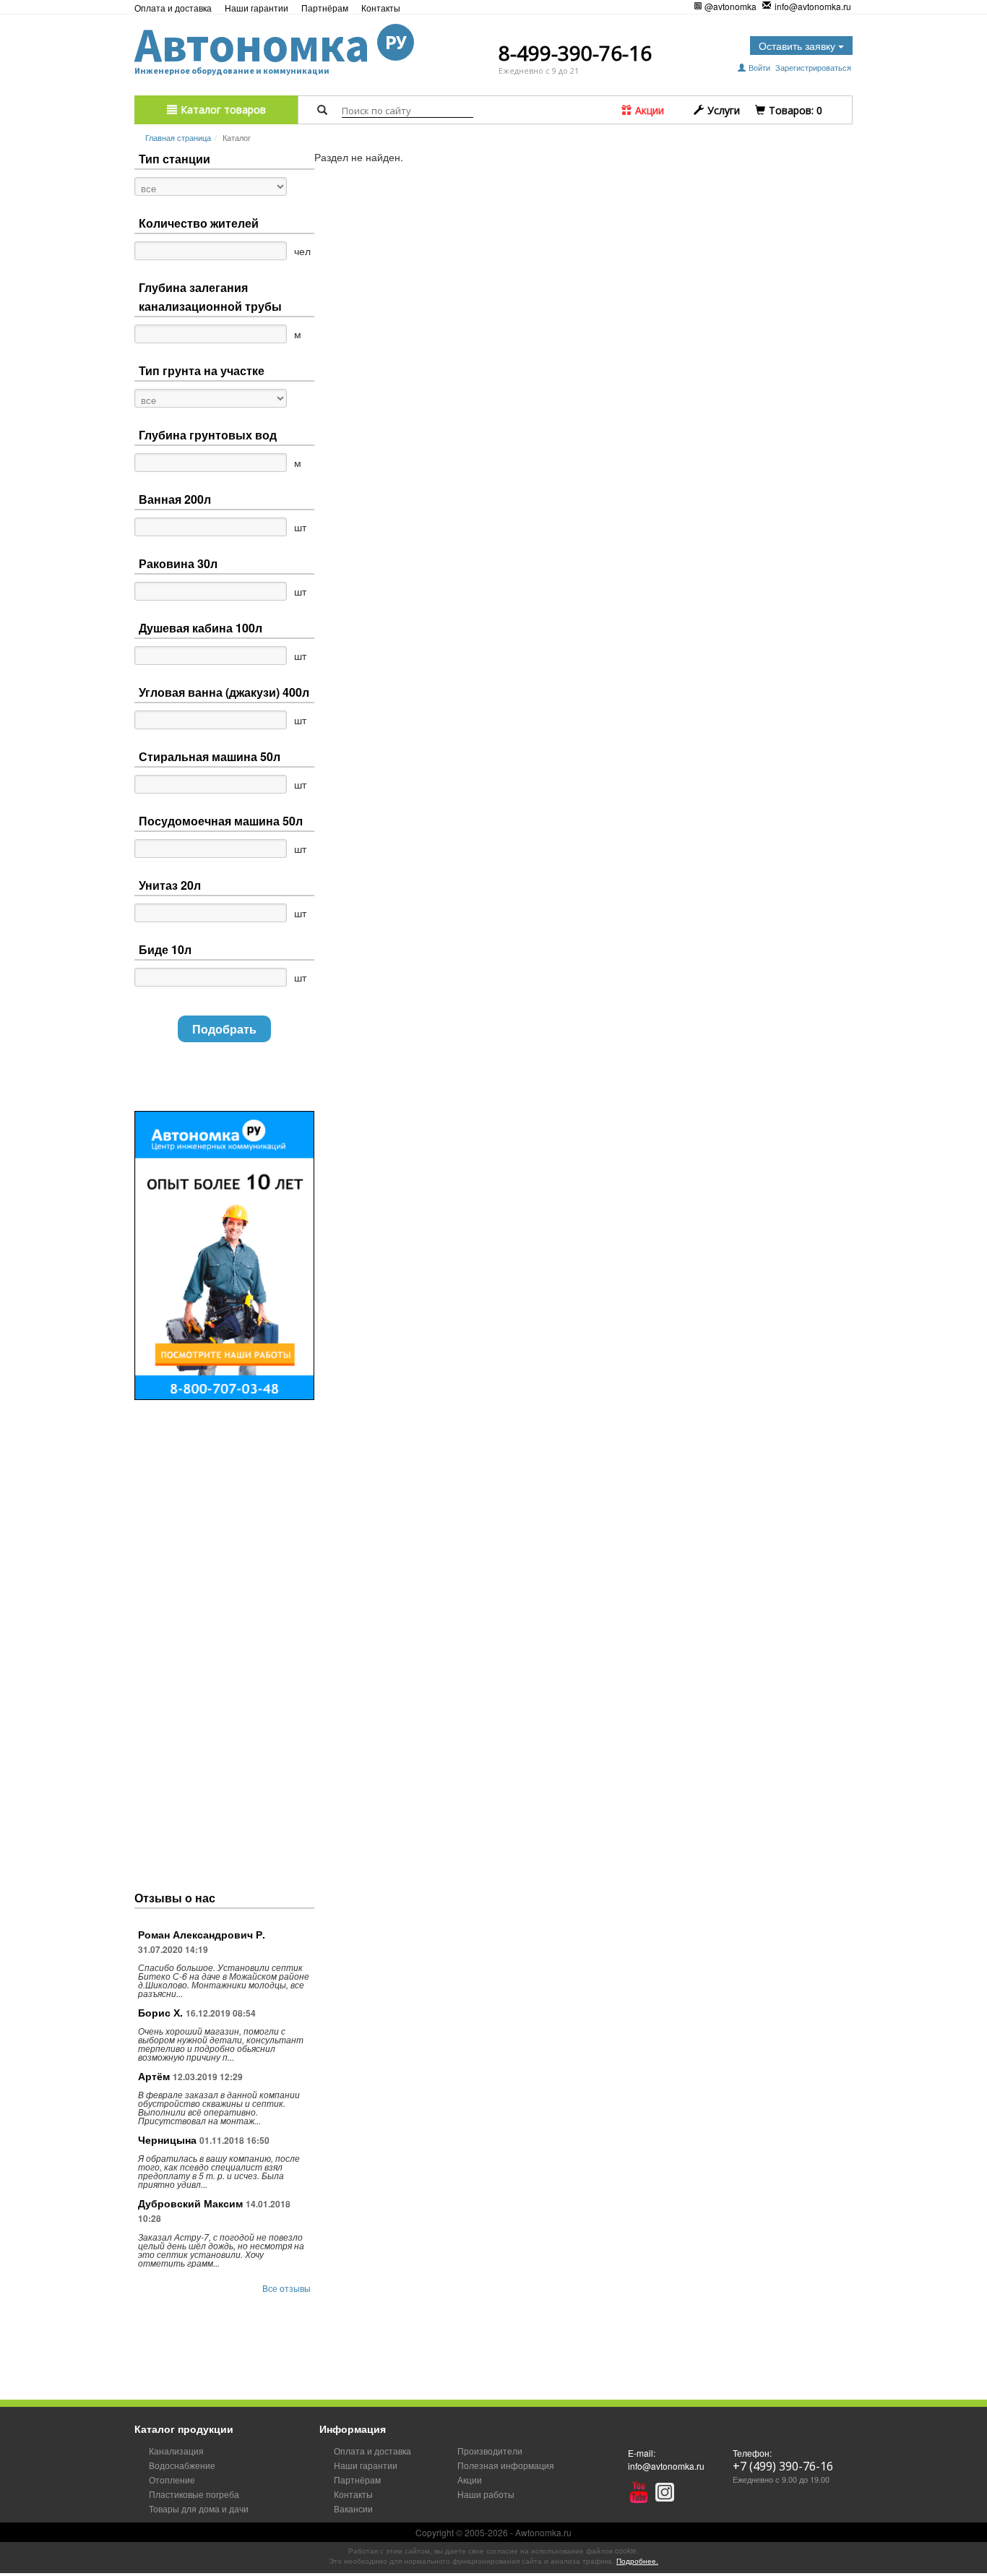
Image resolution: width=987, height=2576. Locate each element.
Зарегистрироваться (813, 67)
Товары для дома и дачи (199, 2508)
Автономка (271, 45)
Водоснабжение (182, 2465)
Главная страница (178, 137)
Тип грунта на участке (202, 370)
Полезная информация (506, 2465)
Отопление (172, 2480)
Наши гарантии (257, 8)
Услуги (722, 110)
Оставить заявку (798, 46)
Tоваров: (794, 110)
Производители (490, 2451)
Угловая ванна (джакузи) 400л (224, 692)
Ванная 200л (175, 499)
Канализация (176, 2451)
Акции (648, 110)
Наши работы (486, 2494)
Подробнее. (637, 2561)
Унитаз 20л (170, 885)
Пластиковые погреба (194, 2494)
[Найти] (322, 110)
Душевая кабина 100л (201, 628)
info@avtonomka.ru (813, 6)
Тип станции (174, 159)
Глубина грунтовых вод (208, 435)
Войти (759, 67)
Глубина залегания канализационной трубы (210, 297)
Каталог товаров (222, 110)
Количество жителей (199, 223)
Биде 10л (165, 949)
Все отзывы (286, 2288)
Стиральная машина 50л (210, 756)
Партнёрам (325, 8)
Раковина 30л (178, 563)
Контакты (381, 8)
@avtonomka (730, 6)
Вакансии (353, 2508)
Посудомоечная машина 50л (221, 821)
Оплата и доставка (173, 8)
